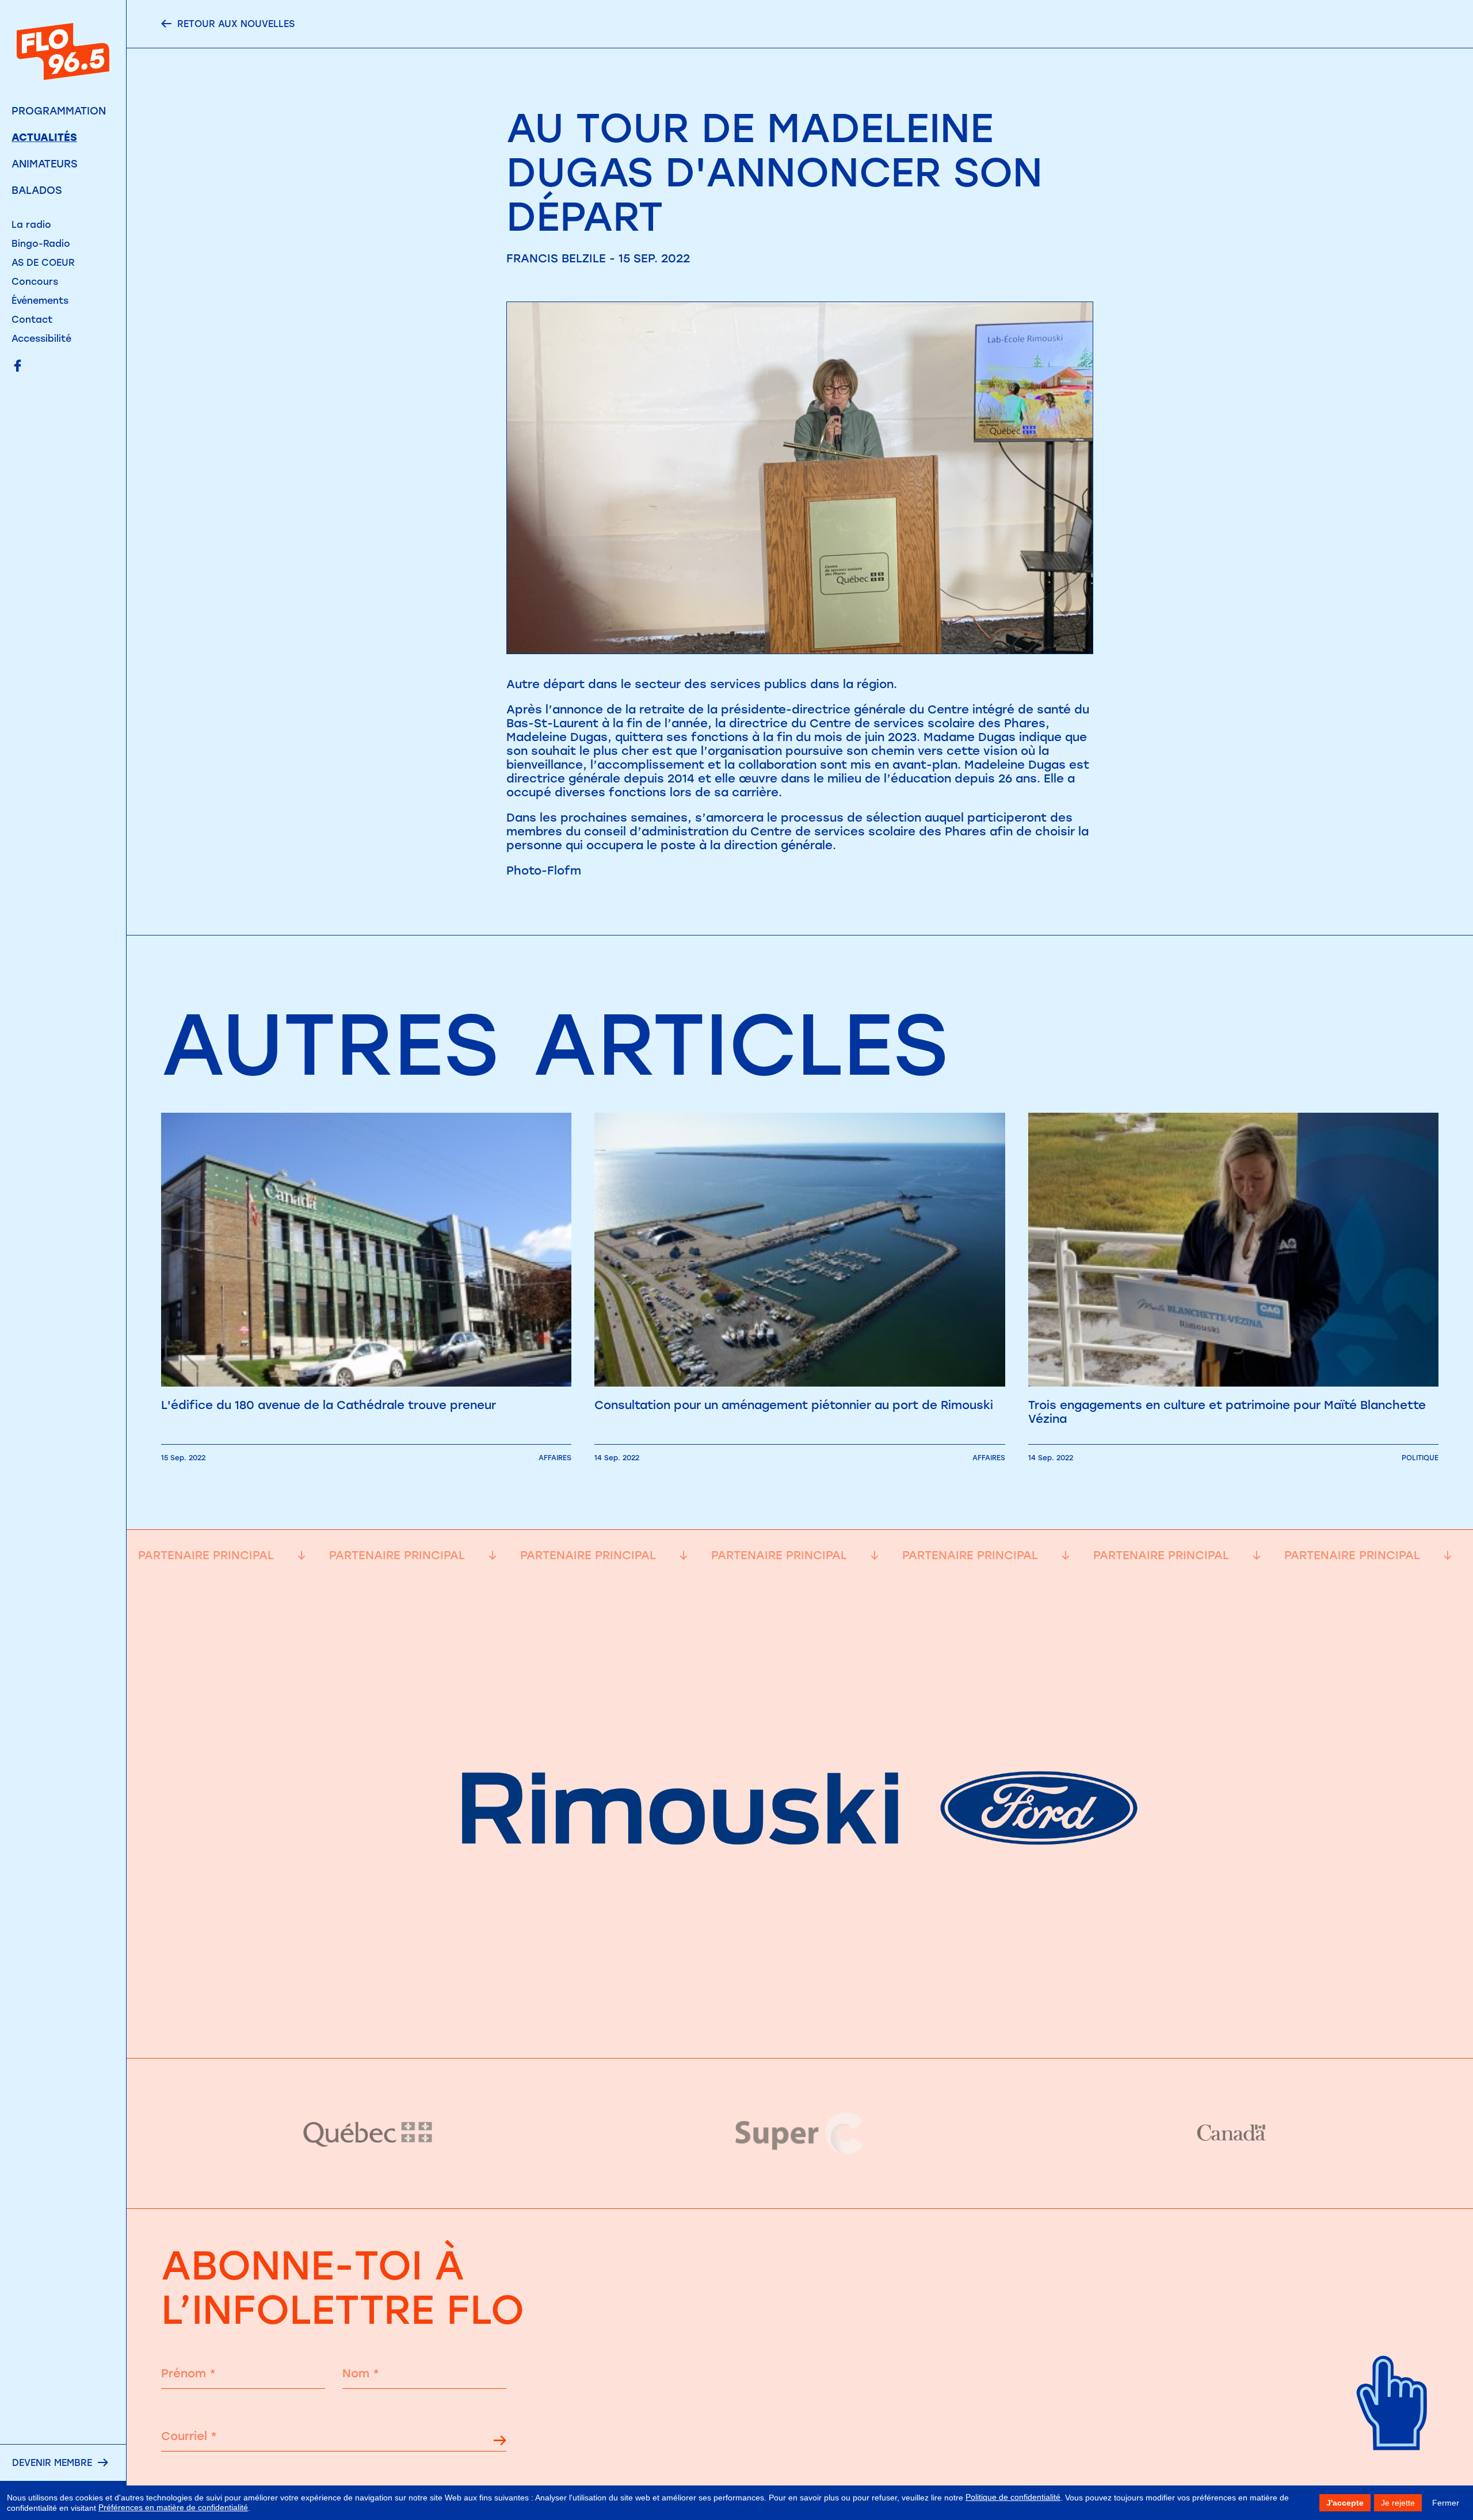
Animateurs (45, 164)
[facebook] (18, 367)
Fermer (1446, 2503)
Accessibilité (41, 339)
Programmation (59, 111)
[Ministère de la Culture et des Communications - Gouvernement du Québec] (368, 2134)
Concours (35, 282)
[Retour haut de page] (1392, 2469)
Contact (32, 320)
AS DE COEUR (43, 263)
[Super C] (800, 2133)
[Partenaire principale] (800, 2030)
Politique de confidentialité (1013, 2497)
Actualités (44, 138)
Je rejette (1398, 2503)
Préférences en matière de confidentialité (173, 2507)
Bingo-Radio (41, 244)
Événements (40, 301)
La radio (31, 225)
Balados (37, 190)
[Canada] (1231, 2133)
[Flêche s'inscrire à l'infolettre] (500, 2442)
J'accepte (1345, 2503)
